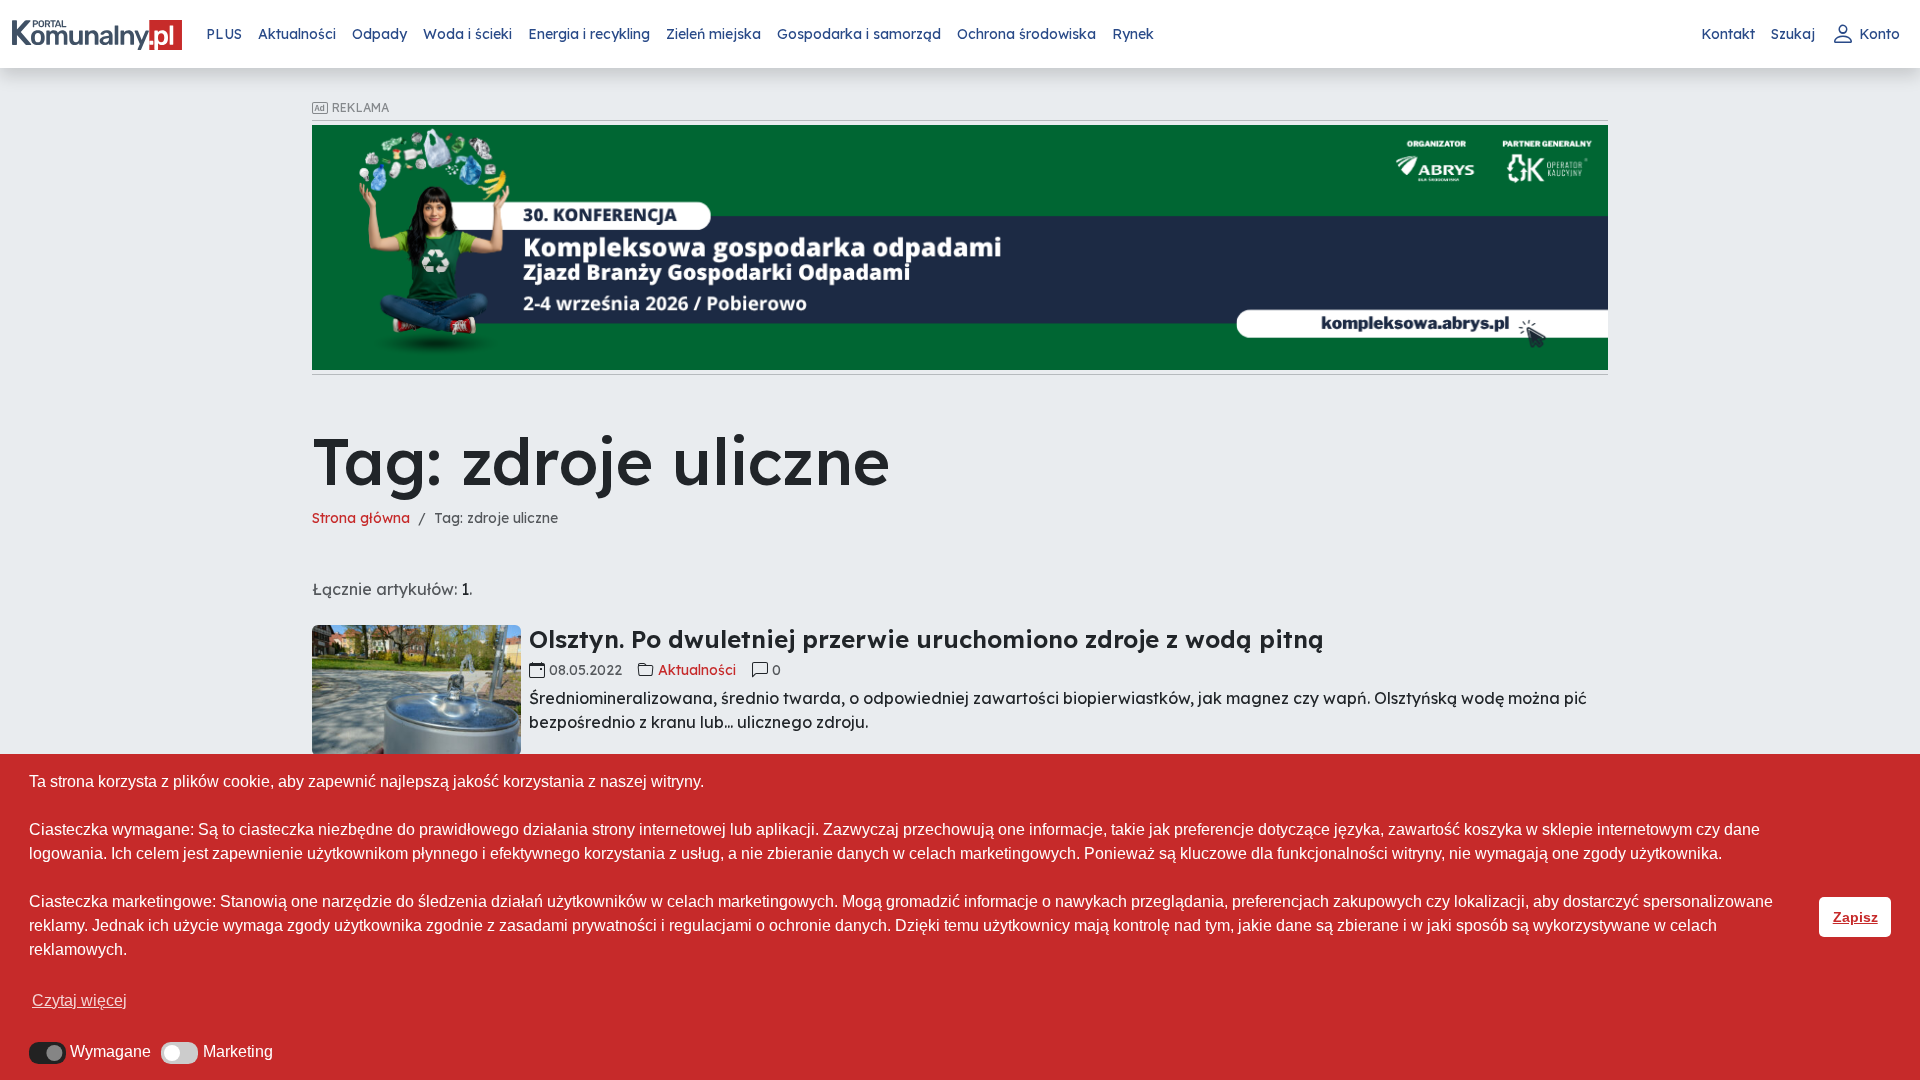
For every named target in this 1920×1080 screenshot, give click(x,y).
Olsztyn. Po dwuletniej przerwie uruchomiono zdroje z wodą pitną (926, 639)
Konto (1879, 34)
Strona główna (361, 518)
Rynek (1133, 34)
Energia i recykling (589, 34)
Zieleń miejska (713, 34)
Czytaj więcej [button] (79, 1000)
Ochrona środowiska (1026, 34)
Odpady (379, 34)
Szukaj (1793, 34)
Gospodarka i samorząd (859, 34)
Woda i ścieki (467, 34)
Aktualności (297, 34)
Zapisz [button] (1855, 917)
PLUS (224, 34)
